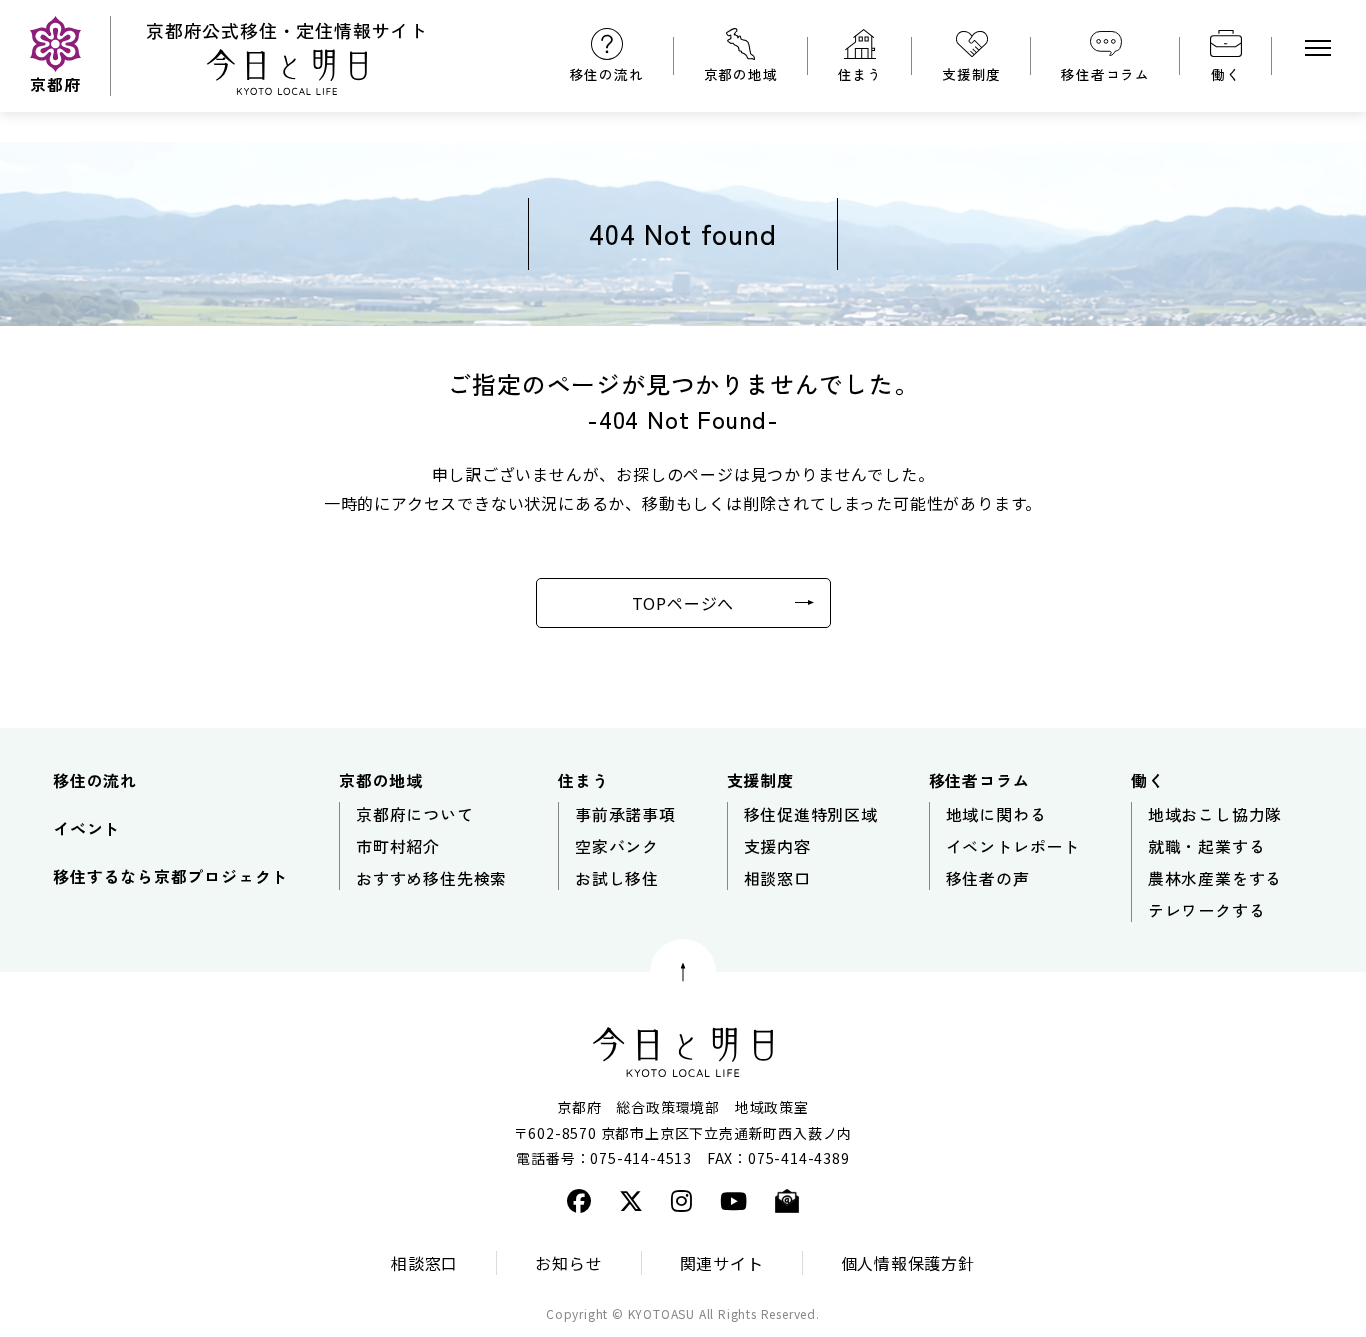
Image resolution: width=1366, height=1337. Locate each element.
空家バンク (617, 846)
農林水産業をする (1215, 878)
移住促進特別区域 (811, 814)
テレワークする (1207, 910)
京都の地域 (741, 74)
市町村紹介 (398, 846)
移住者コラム (1105, 74)
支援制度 (971, 74)
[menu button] (1318, 48)
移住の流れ (607, 74)
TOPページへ (683, 603)
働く (1226, 74)
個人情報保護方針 (908, 1263)
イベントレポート (1013, 846)
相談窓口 (777, 878)
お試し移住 (617, 878)
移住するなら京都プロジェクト (170, 876)
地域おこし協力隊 (1215, 814)
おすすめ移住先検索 (431, 878)
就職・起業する (1207, 846)
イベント (86, 828)
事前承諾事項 (625, 814)
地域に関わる (996, 814)
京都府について (415, 814)
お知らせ (568, 1263)
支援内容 (777, 846)
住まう (860, 74)
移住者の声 (988, 878)
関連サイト (722, 1263)
